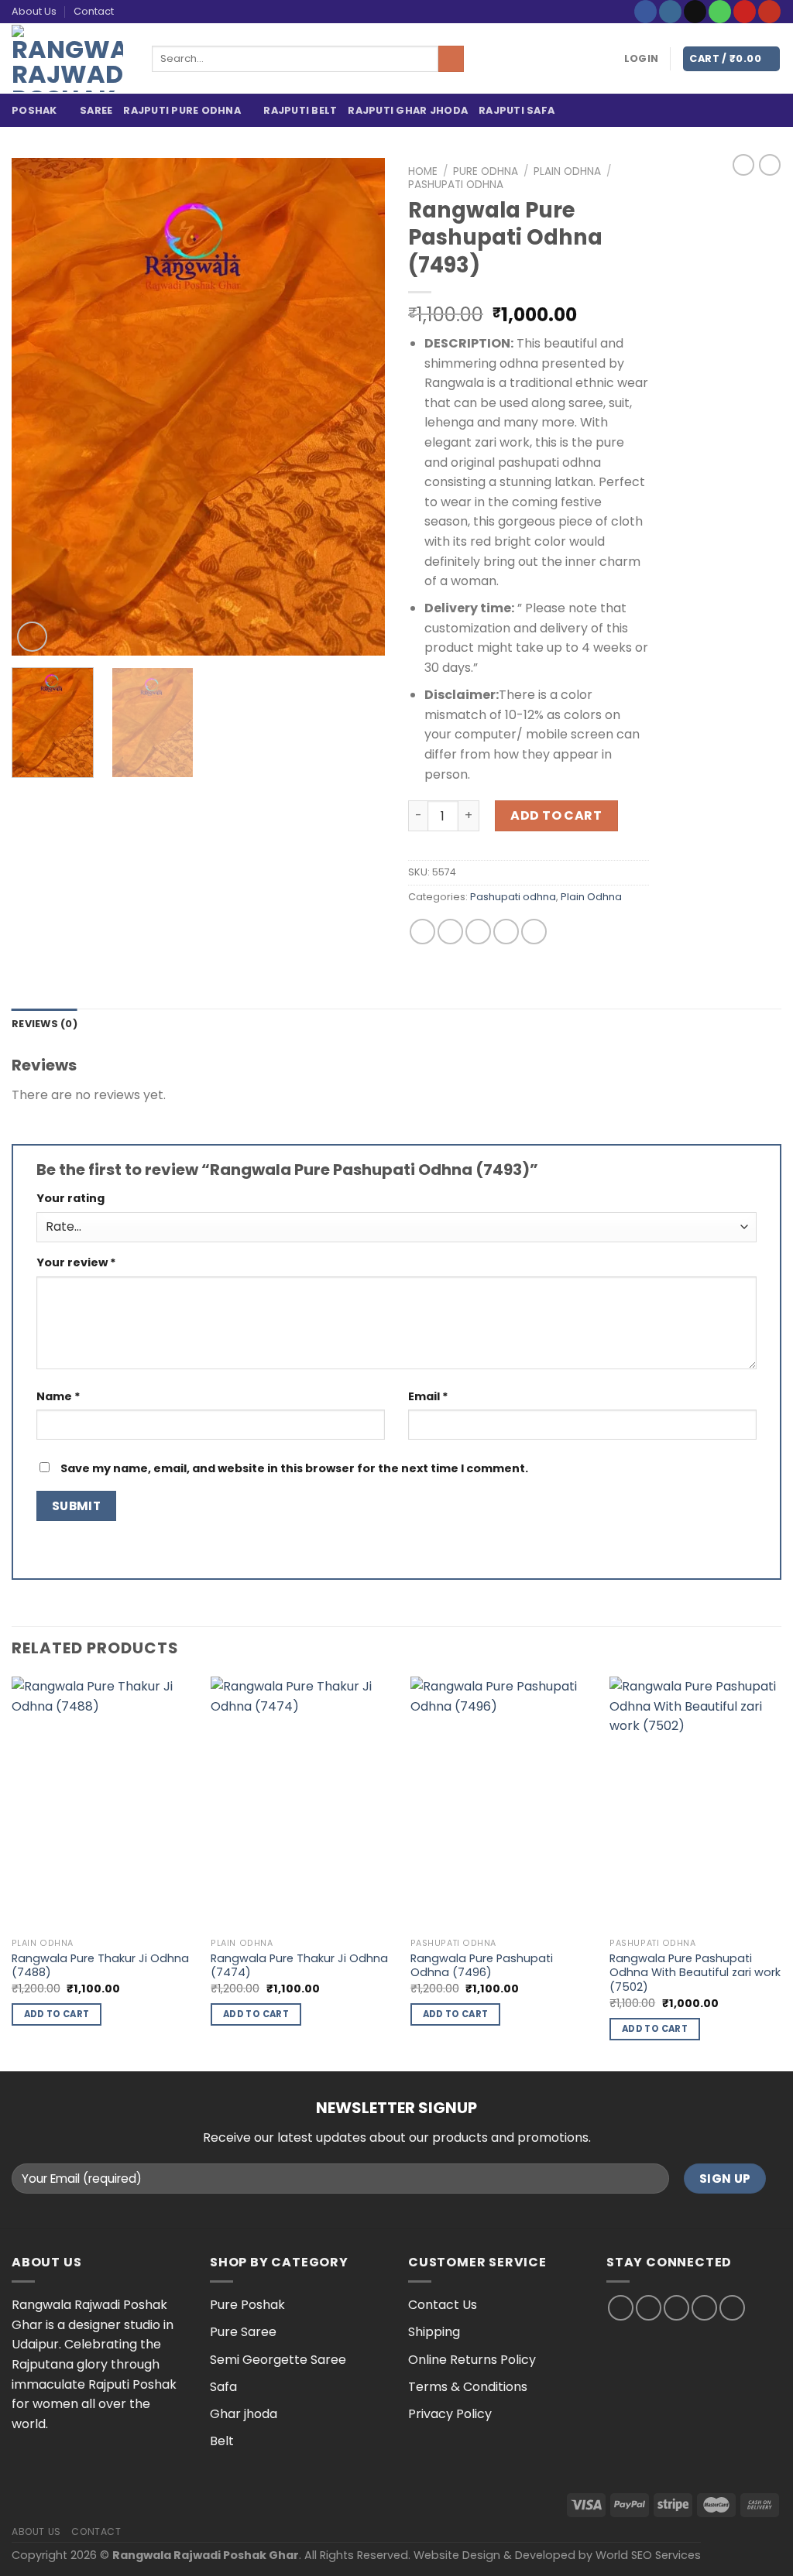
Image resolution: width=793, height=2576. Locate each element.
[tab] (45, 1024)
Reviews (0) (45, 1024)
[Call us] (720, 12)
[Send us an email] (695, 12)
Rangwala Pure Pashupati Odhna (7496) (482, 1966)
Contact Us (443, 2305)
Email (428, 1396)
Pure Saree (243, 2332)
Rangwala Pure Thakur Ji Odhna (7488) (100, 1966)
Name (58, 1396)
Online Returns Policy (472, 2360)
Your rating (70, 1198)
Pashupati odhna (456, 185)
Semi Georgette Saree (278, 2360)
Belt (222, 2441)
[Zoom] (32, 637)
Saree (96, 110)
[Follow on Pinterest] (745, 12)
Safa (223, 2387)
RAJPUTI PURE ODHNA (182, 110)
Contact (94, 11)
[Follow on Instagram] (670, 12)
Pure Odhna (486, 171)
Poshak (34, 110)
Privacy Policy (450, 2414)
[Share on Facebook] (422, 932)
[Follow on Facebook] (645, 12)
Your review (76, 1262)
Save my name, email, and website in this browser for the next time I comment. (294, 1468)
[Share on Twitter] (450, 932)
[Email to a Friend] (478, 932)
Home (423, 171)
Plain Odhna (567, 171)
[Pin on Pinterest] (506, 932)
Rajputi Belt (300, 110)
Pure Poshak (247, 2305)
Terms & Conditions (468, 2387)
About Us (34, 11)
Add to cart (556, 815)
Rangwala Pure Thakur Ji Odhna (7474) (299, 1966)
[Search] (451, 59)
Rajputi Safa (517, 110)
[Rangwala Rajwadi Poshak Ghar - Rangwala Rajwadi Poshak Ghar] (70, 58)
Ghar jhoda (244, 2414)
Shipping (434, 2332)
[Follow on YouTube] (769, 12)
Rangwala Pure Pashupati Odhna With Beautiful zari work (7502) (695, 1973)
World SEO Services (648, 2555)
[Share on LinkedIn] (534, 932)
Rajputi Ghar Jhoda (408, 110)
